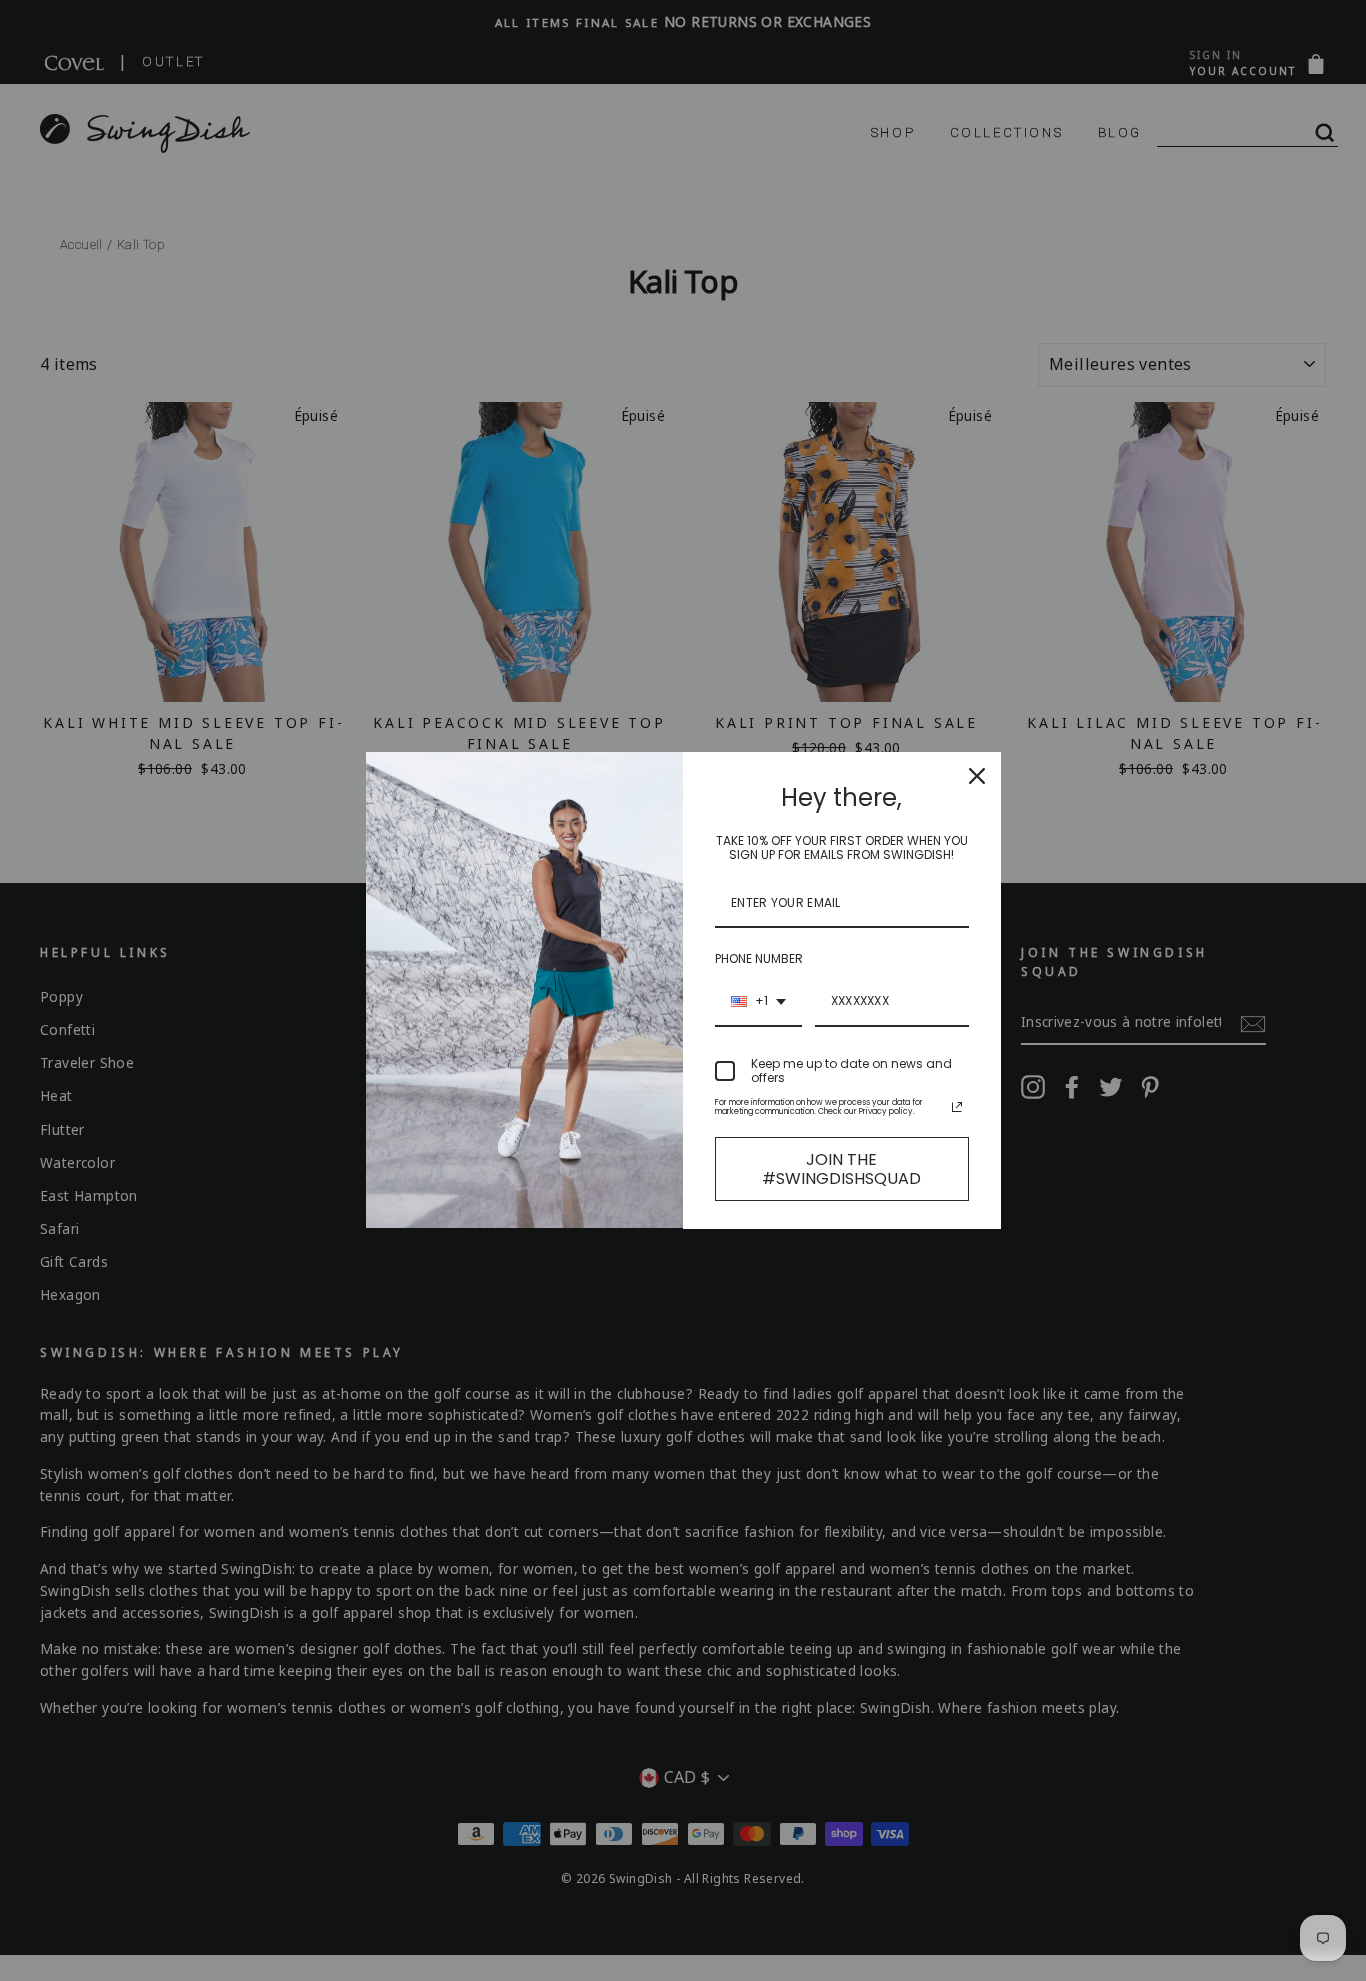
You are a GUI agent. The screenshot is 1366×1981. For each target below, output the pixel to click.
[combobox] (758, 1002)
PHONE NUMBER (759, 958)
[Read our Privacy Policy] (957, 1107)
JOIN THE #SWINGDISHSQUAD (841, 1169)
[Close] (977, 776)
